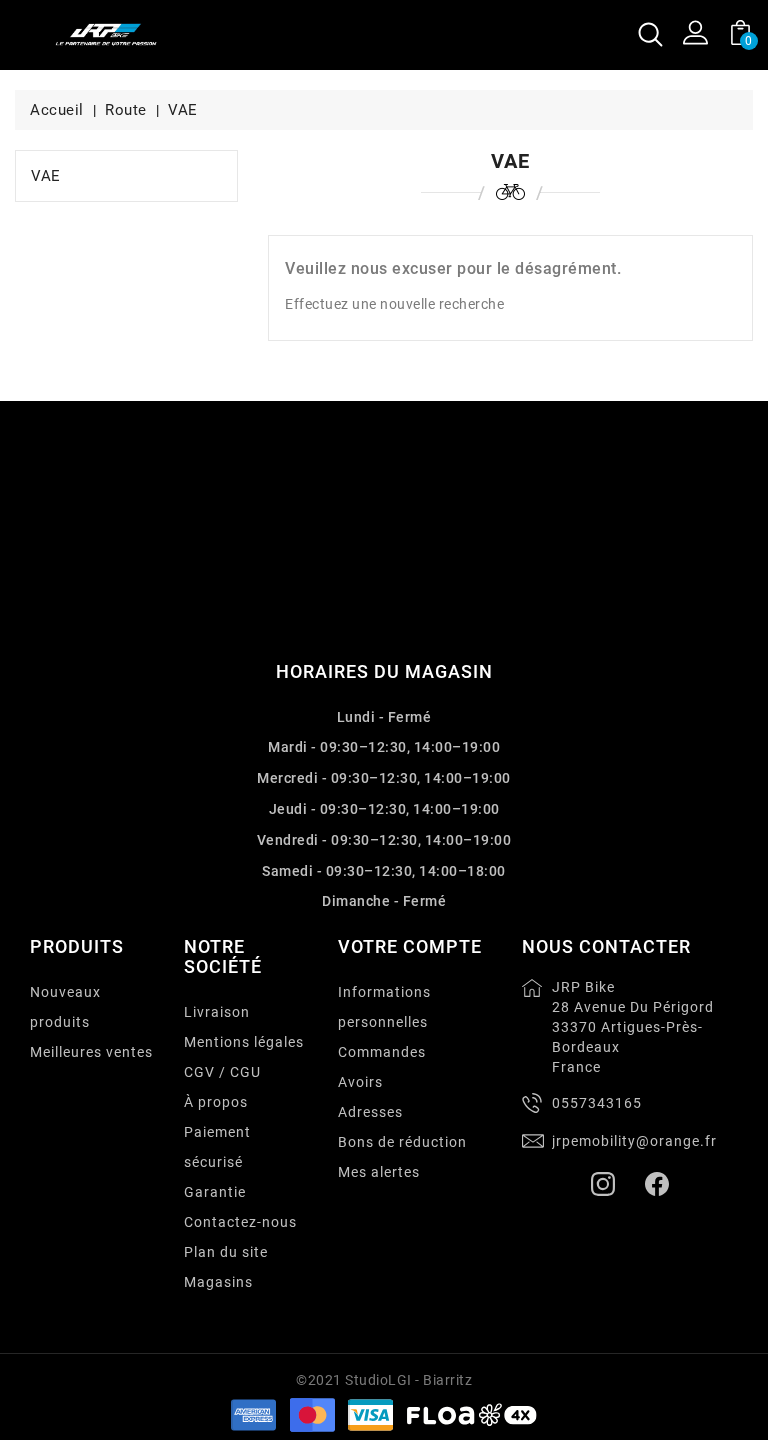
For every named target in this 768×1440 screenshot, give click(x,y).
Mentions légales (244, 1042)
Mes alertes (379, 1172)
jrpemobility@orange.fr (634, 1141)
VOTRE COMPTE (410, 946)
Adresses (370, 1112)
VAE (46, 176)
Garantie (215, 1192)
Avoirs (360, 1082)
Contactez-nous (240, 1222)
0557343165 (597, 1103)
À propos (216, 1102)
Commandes (382, 1052)
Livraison (217, 1012)
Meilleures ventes (91, 1052)
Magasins (218, 1282)
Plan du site (226, 1252)
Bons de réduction (402, 1142)
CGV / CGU (222, 1072)
